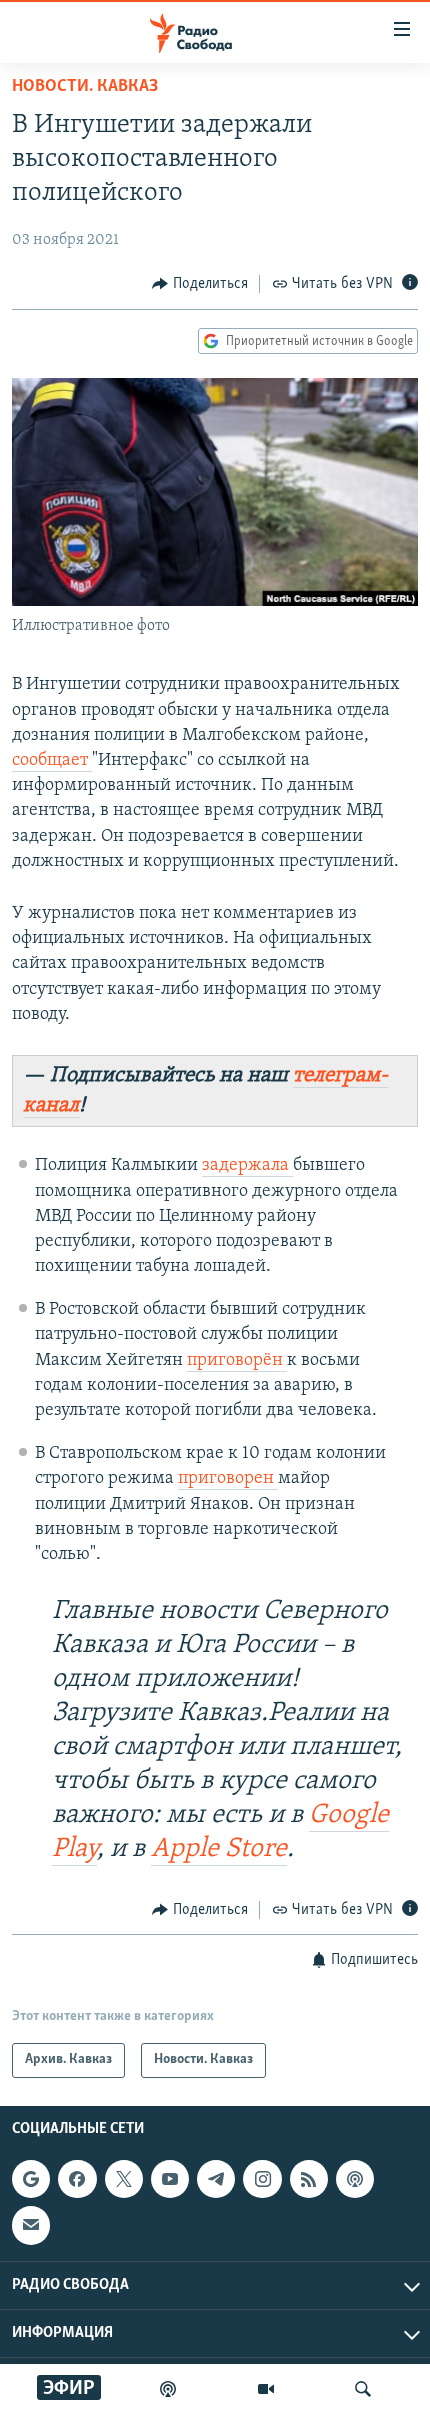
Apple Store (219, 1849)
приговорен (228, 1479)
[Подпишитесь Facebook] (77, 2179)
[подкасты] (168, 2389)
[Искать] (363, 2389)
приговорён (237, 1361)
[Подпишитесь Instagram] (262, 2179)
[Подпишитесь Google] (31, 2179)
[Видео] (266, 2389)
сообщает (52, 761)
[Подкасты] (355, 2179)
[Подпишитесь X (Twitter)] (124, 2179)
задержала (247, 1166)
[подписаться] (31, 2225)
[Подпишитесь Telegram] (216, 2179)
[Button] (200, 284)
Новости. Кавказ (85, 87)
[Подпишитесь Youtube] (170, 2179)
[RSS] (309, 2179)
